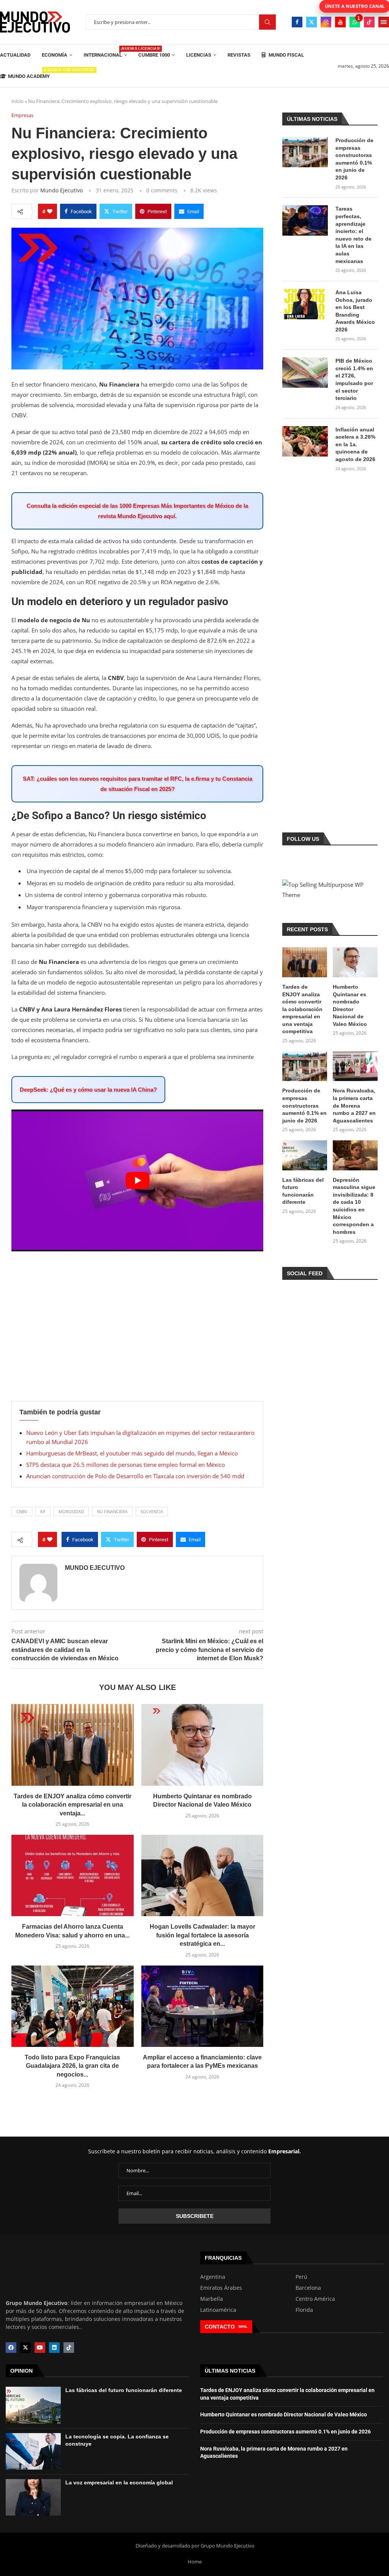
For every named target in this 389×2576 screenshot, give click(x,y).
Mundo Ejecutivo (62, 190)
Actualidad (15, 55)
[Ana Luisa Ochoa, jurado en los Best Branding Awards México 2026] (305, 304)
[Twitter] (312, 22)
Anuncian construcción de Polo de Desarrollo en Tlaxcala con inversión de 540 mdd (135, 1476)
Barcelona (308, 2288)
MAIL (243, 2326)
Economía (55, 55)
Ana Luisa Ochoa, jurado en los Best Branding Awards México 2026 (355, 311)
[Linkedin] (54, 2348)
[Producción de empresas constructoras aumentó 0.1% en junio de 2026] (305, 152)
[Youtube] (340, 22)
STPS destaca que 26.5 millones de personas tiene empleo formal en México (126, 1465)
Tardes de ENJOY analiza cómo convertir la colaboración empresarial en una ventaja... (73, 1805)
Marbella (212, 2299)
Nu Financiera (112, 1512)
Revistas (239, 55)
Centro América (315, 2299)
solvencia (152, 1512)
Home (195, 2562)
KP (43, 1512)
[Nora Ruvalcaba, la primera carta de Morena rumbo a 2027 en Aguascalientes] (355, 1066)
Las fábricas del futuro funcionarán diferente (303, 1191)
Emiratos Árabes (221, 2288)
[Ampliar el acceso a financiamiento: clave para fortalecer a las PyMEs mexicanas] (202, 2006)
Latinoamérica (218, 2310)
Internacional (105, 52)
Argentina (213, 2277)
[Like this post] (50, 211)
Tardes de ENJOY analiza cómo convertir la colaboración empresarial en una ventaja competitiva (302, 1009)
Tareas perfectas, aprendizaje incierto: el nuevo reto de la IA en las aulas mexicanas (353, 235)
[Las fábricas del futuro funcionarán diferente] (305, 1155)
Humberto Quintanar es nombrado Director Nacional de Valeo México (350, 1005)
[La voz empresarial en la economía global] (33, 2497)
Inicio (17, 101)
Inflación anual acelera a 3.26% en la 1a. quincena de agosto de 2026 (355, 444)
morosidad (71, 1512)
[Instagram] (326, 22)
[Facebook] (297, 22)
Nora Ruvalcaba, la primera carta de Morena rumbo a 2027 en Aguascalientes (354, 1105)
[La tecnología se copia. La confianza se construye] (33, 2451)
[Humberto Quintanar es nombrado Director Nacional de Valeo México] (202, 1745)
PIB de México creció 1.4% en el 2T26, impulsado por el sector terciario (354, 379)
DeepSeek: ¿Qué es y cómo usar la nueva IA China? (88, 1090)
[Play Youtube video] (137, 1180)
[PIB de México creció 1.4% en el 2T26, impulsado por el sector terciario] (305, 373)
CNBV (22, 1512)
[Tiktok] (369, 22)
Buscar (267, 22)
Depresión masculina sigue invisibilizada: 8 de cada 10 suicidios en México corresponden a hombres (354, 1206)
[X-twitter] (25, 2348)
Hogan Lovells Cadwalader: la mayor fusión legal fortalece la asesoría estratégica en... (202, 1935)
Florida (304, 2310)
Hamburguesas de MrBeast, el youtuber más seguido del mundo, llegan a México (132, 1453)
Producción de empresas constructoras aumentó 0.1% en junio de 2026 (354, 159)
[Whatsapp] (355, 22)
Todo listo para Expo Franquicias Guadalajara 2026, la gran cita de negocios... (72, 2066)
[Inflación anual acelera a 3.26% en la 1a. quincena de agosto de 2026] (305, 441)
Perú (301, 2277)
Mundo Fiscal (286, 55)
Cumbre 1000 (154, 55)
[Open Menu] (384, 22)
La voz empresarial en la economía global (119, 2482)
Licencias (199, 55)
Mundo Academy (29, 74)
